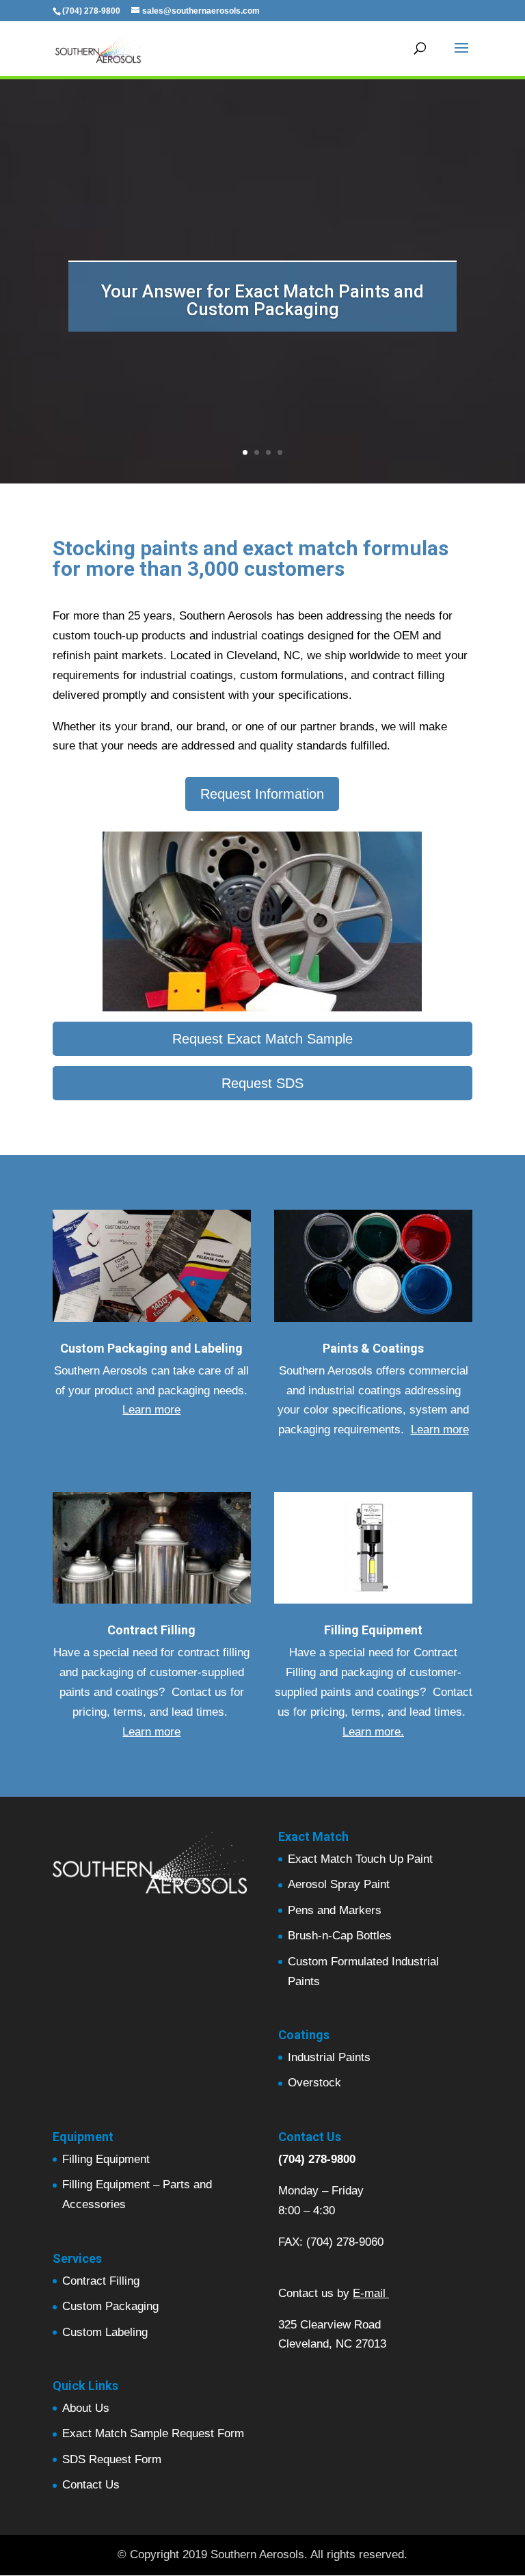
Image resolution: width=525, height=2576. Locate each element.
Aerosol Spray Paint (339, 1884)
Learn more (151, 1410)
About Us (86, 2408)
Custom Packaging (110, 2306)
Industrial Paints (329, 2057)
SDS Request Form (112, 2459)
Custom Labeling (105, 2332)
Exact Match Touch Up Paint (360, 1859)
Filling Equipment (106, 2159)
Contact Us (91, 2485)
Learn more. (373, 1732)
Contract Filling (101, 2281)
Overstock (314, 2083)
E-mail (369, 2293)
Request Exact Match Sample (262, 1039)
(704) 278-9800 (317, 2159)
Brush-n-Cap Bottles (340, 1936)
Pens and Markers (335, 1910)
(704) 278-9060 (345, 2242)
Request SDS (262, 1083)
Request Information (262, 794)
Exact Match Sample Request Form (153, 2433)
